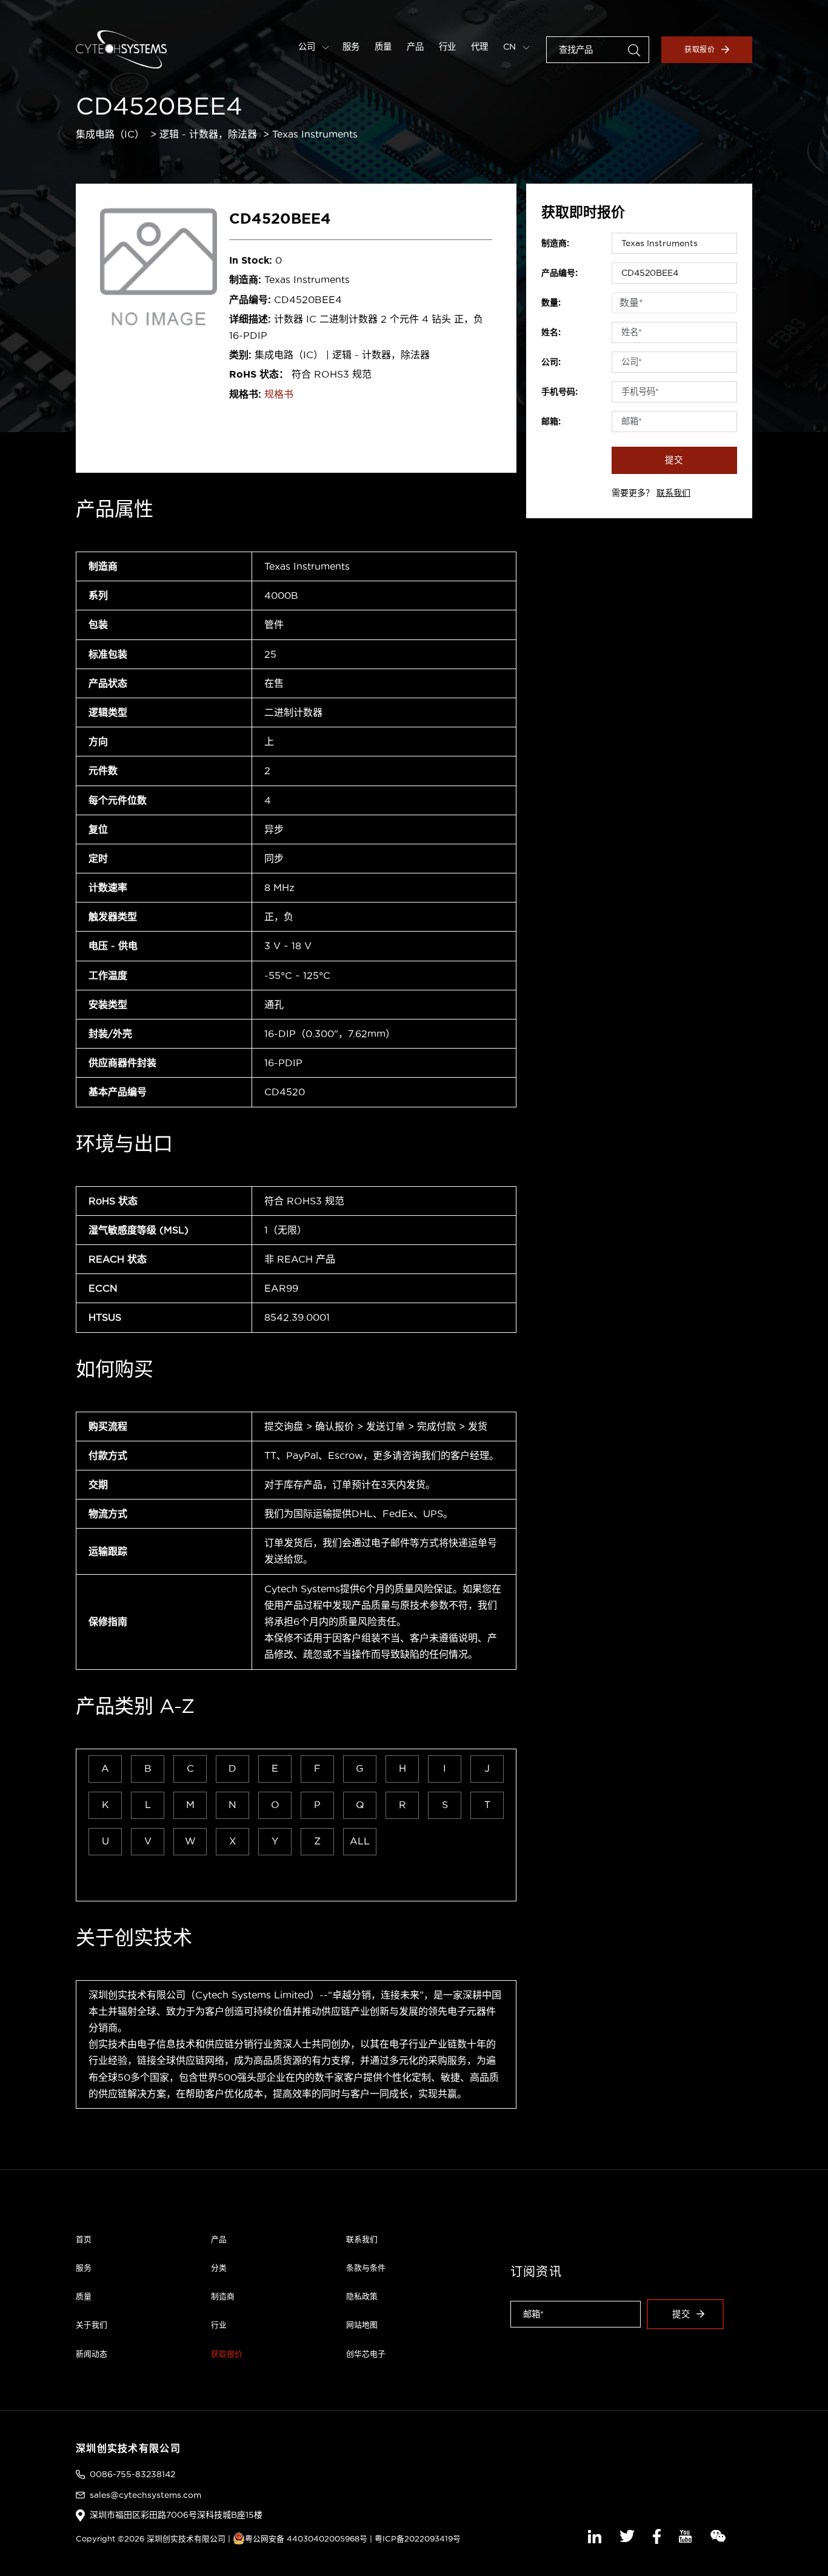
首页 (84, 2239)
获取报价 (700, 49)
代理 (479, 47)
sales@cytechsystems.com (145, 2495)
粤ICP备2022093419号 (418, 2538)
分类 (219, 2267)
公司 (308, 47)
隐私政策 (362, 2296)
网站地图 (362, 2324)
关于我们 (92, 2324)
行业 (447, 47)
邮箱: (551, 421)
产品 (415, 47)
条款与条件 (366, 2267)
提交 (674, 460)
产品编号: (559, 273)
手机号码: (559, 392)
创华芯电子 (366, 2354)
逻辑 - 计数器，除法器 (208, 134)
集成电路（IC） (110, 134)
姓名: (551, 332)
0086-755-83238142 (132, 2474)
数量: (551, 302)
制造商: (555, 243)
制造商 (223, 2296)
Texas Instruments (315, 134)
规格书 (279, 394)
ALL (360, 1841)
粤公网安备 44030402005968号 (306, 2538)
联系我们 (673, 493)
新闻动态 (92, 2354)
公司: (551, 362)
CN (511, 47)
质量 (383, 47)
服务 (351, 47)
